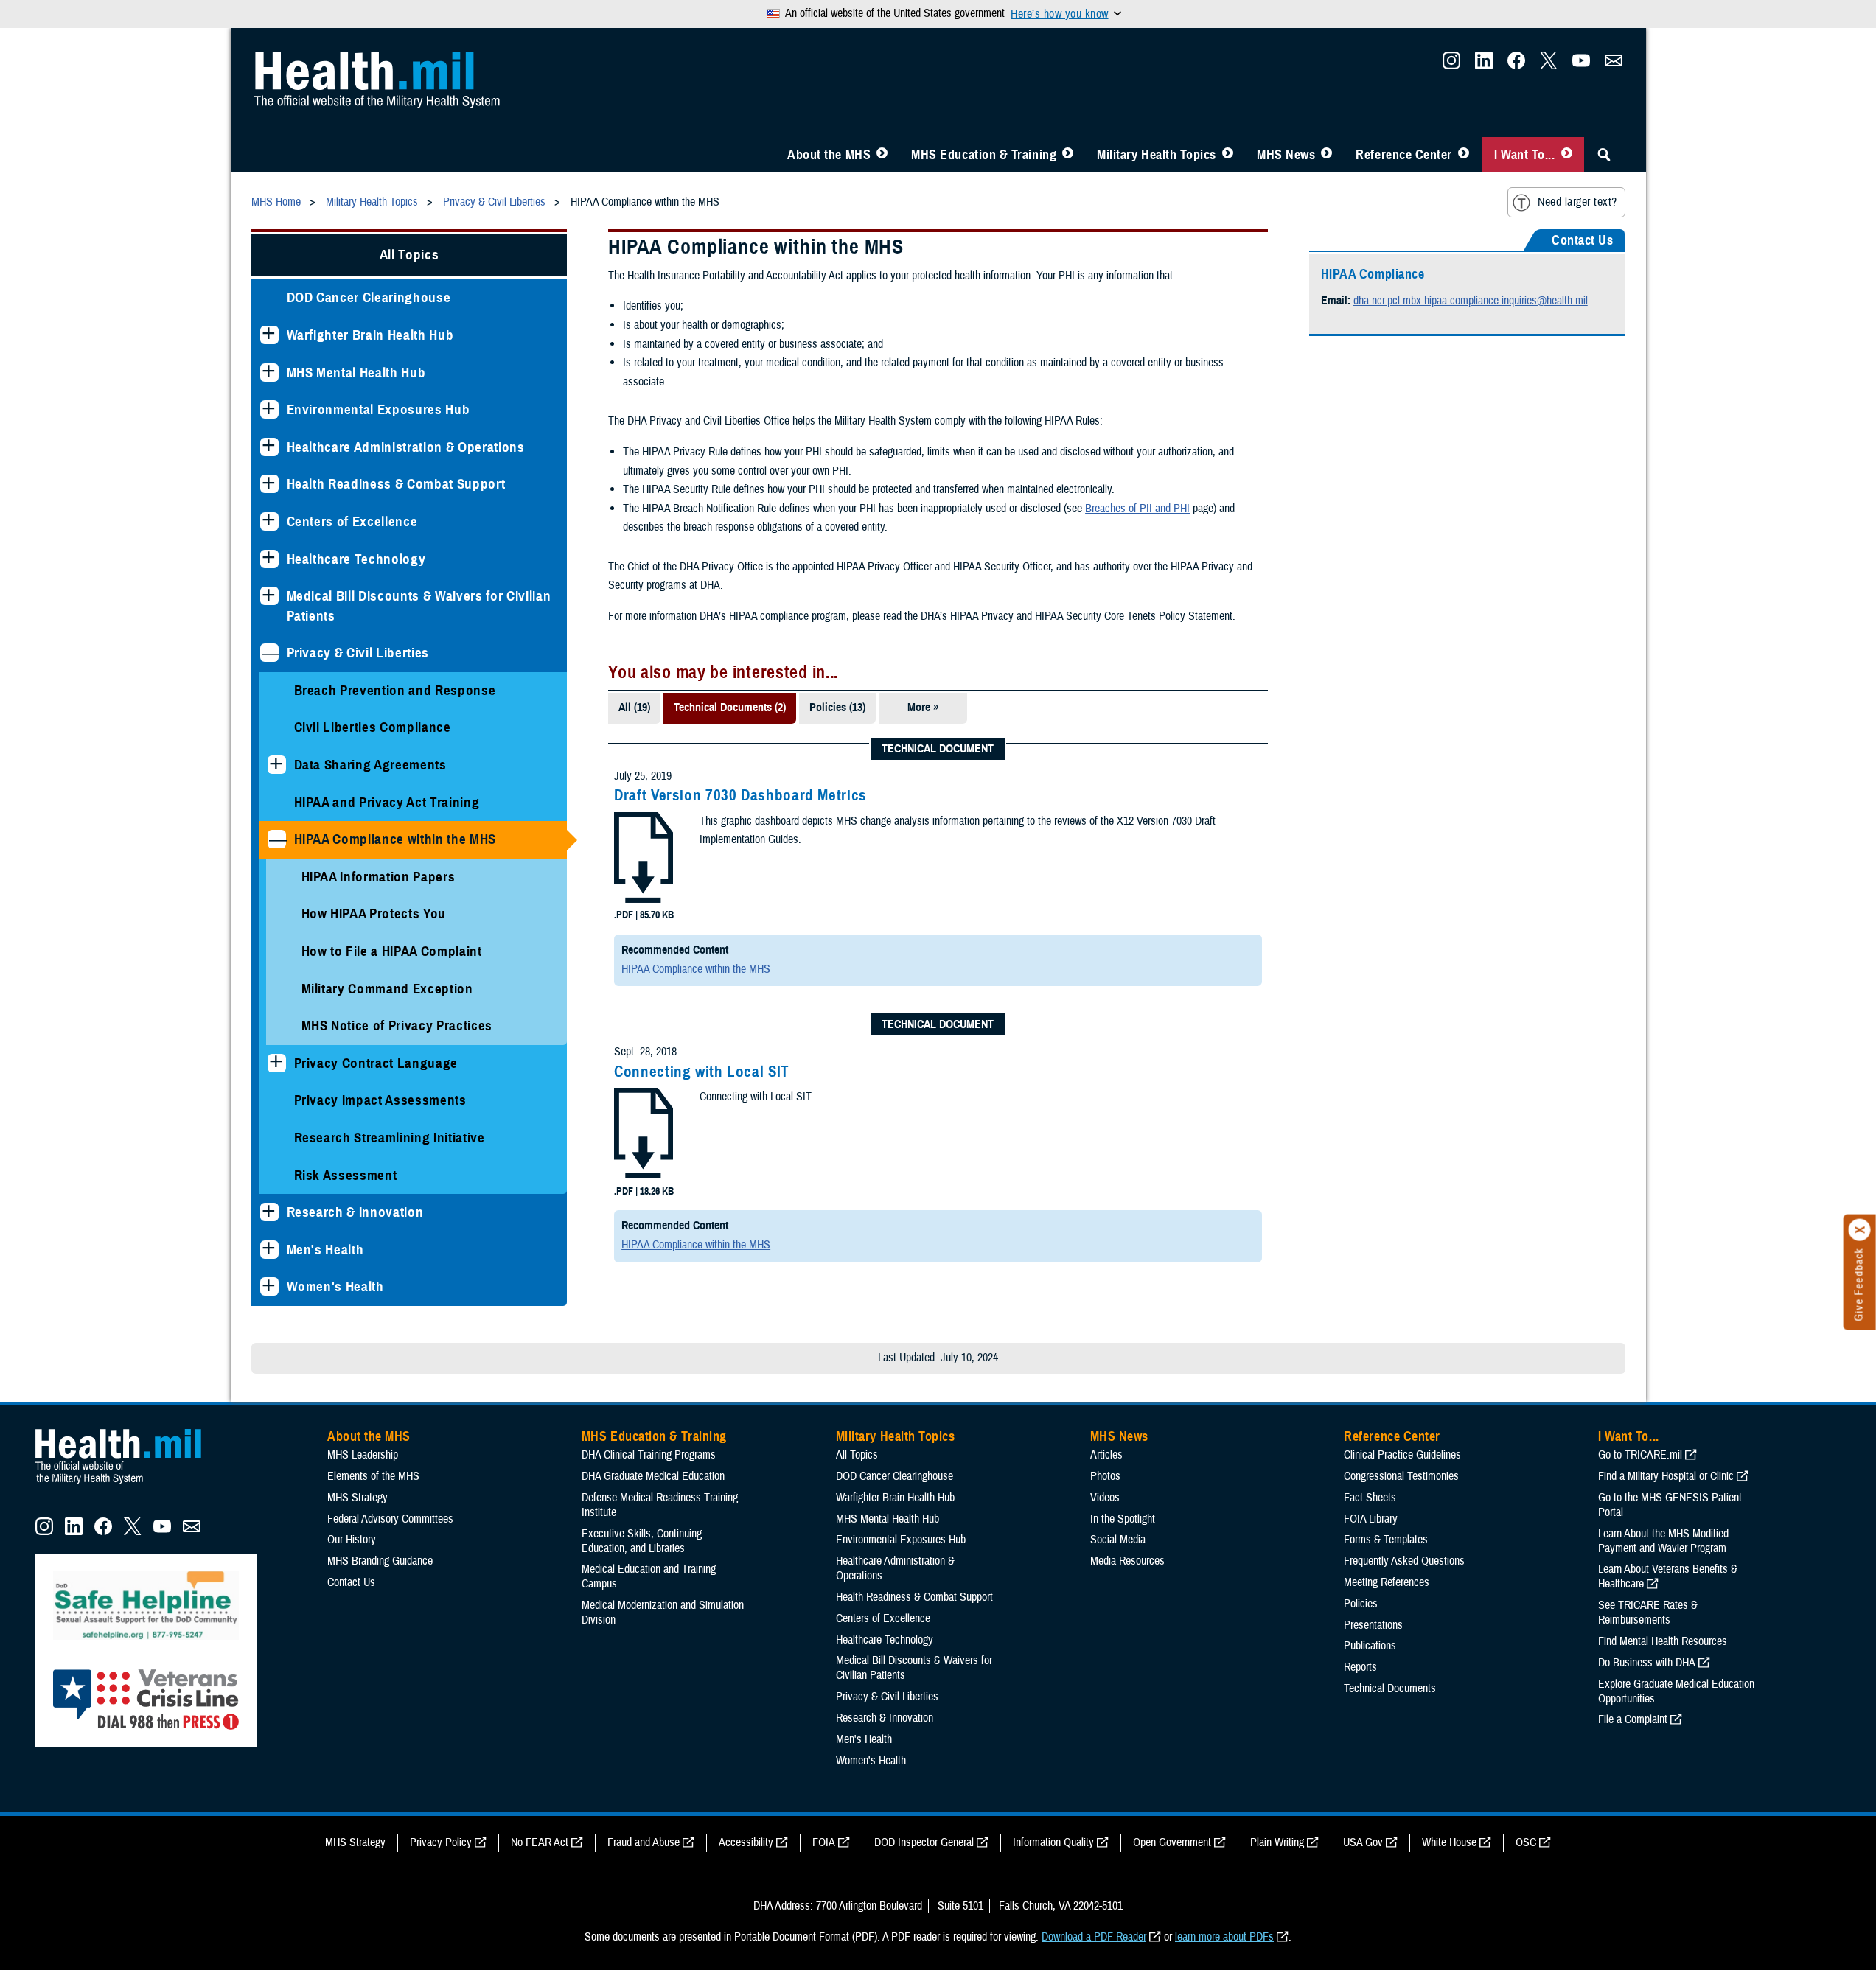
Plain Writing (1277, 1842)
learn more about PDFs (1224, 1937)
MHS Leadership (363, 1455)
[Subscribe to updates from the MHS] (1614, 65)
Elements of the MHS (373, 1476)
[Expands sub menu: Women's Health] (269, 1286)
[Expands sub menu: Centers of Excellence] (269, 521)
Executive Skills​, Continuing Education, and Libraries (642, 1541)
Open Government (1172, 1842)
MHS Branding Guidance (380, 1561)
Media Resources (1127, 1561)
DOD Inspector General (924, 1842)
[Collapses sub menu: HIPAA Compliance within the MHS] (277, 839)
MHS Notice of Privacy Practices (397, 1026)
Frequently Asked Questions (1404, 1561)
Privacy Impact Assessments (380, 1100)
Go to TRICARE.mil (1640, 1455)
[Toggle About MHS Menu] (882, 155)
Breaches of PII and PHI (1137, 509)
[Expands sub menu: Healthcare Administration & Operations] (269, 447)
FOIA (824, 1842)
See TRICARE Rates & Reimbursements (1648, 1613)
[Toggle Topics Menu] (1228, 155)
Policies (1361, 1604)
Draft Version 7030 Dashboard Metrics (740, 795)
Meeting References (1387, 1582)
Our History (352, 1540)
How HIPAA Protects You (374, 914)
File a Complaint (1633, 1719)
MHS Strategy (358, 1498)
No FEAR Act (540, 1842)
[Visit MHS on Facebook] (1516, 65)
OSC (1526, 1842)
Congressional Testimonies (1401, 1476)
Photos (1105, 1476)
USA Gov (1363, 1842)
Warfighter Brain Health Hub (370, 335)
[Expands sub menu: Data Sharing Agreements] (277, 765)
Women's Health (335, 1286)
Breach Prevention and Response (395, 690)
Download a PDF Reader (1094, 1937)
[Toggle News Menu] (1326, 155)
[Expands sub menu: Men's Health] (269, 1250)
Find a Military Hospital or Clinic (1666, 1476)
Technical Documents (1390, 1688)
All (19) (634, 708)
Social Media (1118, 1540)
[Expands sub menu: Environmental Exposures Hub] (269, 409)
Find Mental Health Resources (1663, 1641)
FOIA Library (1371, 1519)
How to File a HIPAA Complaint (392, 951)
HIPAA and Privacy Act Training (387, 802)
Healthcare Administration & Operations (406, 447)
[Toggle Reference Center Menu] (1464, 155)
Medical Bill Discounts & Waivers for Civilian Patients (419, 606)
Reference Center (1404, 155)
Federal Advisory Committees (390, 1519)
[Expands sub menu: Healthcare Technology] (269, 559)
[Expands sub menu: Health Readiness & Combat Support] (269, 484)
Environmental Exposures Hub (379, 409)
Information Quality (1053, 1842)
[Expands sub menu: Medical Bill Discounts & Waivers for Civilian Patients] (269, 596)
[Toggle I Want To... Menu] (1567, 155)
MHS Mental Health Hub (356, 373)
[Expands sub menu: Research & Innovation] (269, 1212)
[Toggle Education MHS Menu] (1068, 155)
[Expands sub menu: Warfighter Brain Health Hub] (269, 335)
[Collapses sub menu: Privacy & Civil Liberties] (269, 653)
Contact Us (351, 1582)
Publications (1370, 1646)
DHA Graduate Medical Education (653, 1476)
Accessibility (746, 1842)
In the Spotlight (1123, 1519)
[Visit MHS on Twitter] (1549, 65)
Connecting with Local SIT (702, 1072)
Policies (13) (837, 708)
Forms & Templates (1386, 1540)
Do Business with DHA (1647, 1663)
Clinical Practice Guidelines (1402, 1455)
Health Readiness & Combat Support (396, 484)
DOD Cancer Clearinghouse (369, 297)
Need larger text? (1577, 202)
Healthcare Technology (356, 559)
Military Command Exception (387, 989)
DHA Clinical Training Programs (649, 1455)
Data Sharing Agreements (370, 765)
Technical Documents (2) (730, 708)
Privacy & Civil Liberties (358, 653)
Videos (1105, 1498)
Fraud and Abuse (644, 1842)
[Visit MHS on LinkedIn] (1484, 65)
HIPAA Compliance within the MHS (395, 839)
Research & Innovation (355, 1212)
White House (1449, 1842)
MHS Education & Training (984, 155)
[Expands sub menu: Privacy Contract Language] (277, 1063)
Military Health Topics (1157, 155)
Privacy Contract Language (376, 1063)
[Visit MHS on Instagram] (1451, 65)
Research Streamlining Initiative (390, 1138)
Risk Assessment (346, 1175)
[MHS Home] (128, 1484)
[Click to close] (1860, 1230)
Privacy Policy (441, 1842)
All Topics (409, 255)
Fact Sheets (1370, 1498)
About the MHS (829, 155)
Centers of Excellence (352, 521)
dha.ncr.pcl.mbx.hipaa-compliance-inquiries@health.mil (1471, 301)
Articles (1106, 1455)
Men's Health (325, 1250)
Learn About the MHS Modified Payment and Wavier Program (1663, 1541)
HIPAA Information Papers (379, 877)
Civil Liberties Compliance (373, 727)
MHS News (1286, 155)
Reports (1360, 1667)
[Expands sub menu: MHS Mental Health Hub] (269, 373)
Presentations (1373, 1625)
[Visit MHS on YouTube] (1581, 65)
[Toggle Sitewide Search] (1604, 155)
